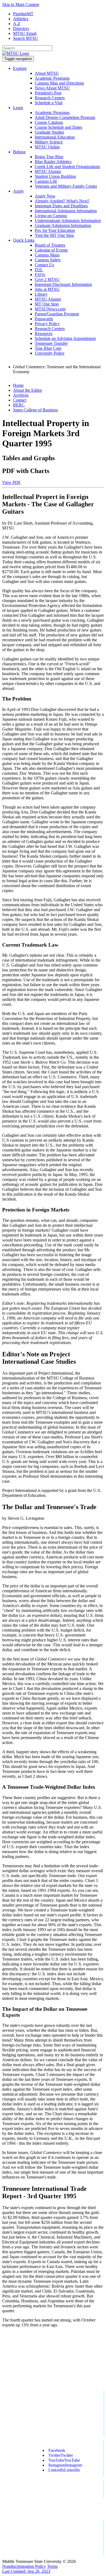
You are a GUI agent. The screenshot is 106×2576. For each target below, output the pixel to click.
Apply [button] (18, 191)
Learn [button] (18, 108)
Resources (44, 333)
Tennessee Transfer (51, 343)
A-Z (17, 24)
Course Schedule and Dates (58, 127)
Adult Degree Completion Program (65, 117)
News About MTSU (52, 88)
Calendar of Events (51, 250)
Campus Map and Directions (59, 83)
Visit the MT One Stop (54, 235)
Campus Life (46, 181)
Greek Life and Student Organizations (67, 167)
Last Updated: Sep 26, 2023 (26, 2571)
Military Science (49, 142)
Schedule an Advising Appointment (65, 338)
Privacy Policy (47, 324)
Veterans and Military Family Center (66, 186)
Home (18, 385)
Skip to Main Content (21, 5)
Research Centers (50, 98)
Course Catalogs (49, 122)
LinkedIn (64, 2470)
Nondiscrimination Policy (24, 2566)
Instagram (65, 2465)
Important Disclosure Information (63, 284)
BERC (19, 405)
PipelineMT (23, 14)
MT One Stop (47, 304)
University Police (50, 353)
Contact (20, 400)
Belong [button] (19, 152)
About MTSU (47, 73)
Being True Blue (49, 157)
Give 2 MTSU (47, 279)
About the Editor (27, 390)
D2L (39, 270)
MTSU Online (47, 147)
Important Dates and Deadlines (61, 206)
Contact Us (44, 265)
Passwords (44, 319)
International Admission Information (66, 211)
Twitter (61, 2455)
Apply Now (45, 196)
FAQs (40, 275)
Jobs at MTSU (47, 289)
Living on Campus (51, 216)
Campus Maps (47, 255)
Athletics (21, 19)
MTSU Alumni (48, 171)
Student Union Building (55, 176)
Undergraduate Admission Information (68, 221)
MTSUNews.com (50, 309)
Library (41, 294)
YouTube (64, 2460)
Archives (21, 395)
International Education (55, 137)
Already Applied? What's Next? (62, 201)
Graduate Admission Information (63, 225)
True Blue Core (48, 348)
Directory (21, 29)
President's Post (48, 93)
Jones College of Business (35, 410)
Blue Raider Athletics (53, 162)
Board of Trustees (50, 245)
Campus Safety (48, 260)
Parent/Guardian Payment (57, 314)
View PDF (11, 482)
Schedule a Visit (49, 103)
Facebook (57, 2450)
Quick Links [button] (24, 240)
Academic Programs (52, 78)
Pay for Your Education (55, 230)
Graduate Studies (49, 132)
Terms (52, 2566)
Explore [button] (20, 68)
